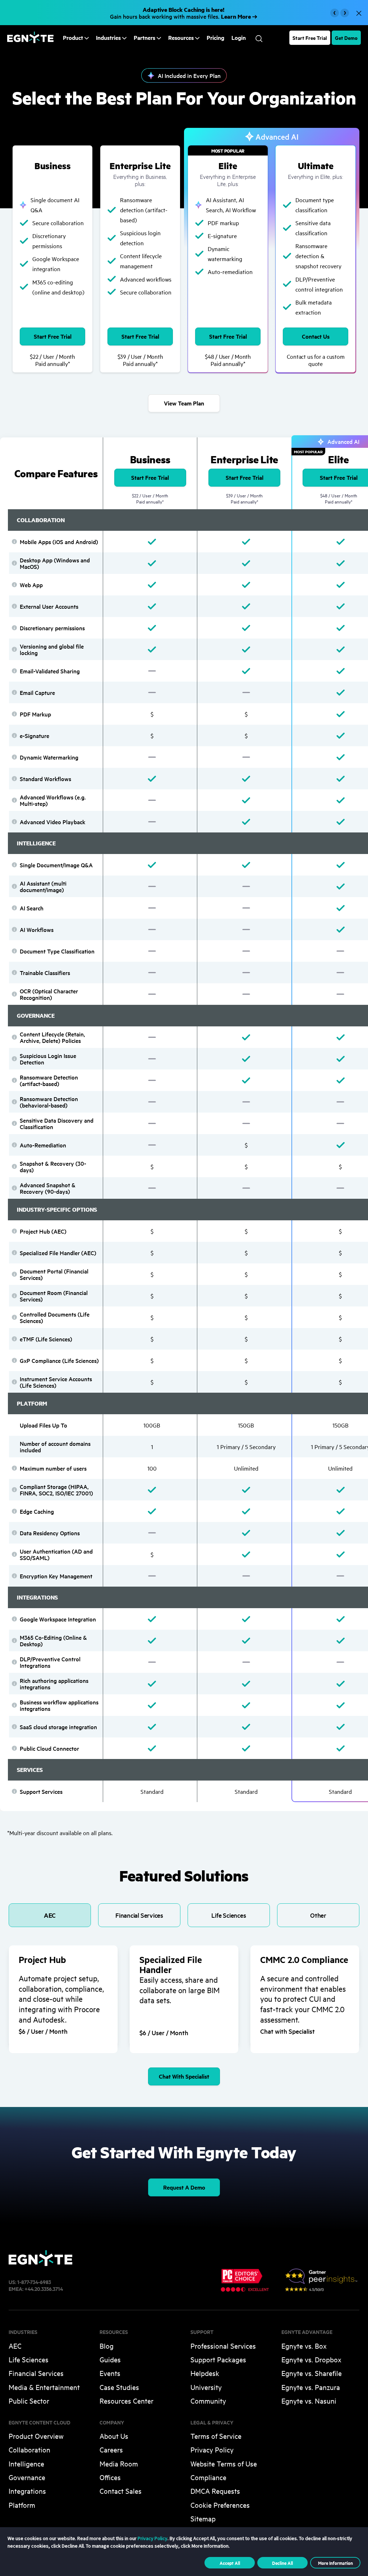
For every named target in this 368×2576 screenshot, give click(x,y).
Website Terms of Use (224, 2463)
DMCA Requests (215, 2491)
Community (208, 2401)
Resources (181, 38)
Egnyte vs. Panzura (311, 2387)
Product (73, 38)
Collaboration (29, 2449)
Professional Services (223, 2346)
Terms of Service (216, 2436)
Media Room (119, 2463)
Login (239, 38)
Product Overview (36, 2436)
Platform (22, 2505)
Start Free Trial (310, 38)
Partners (144, 38)
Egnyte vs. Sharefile (312, 2373)
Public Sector (29, 2401)
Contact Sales (121, 2491)
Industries (108, 38)
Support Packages (218, 2359)
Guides (110, 2359)
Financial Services (36, 2373)
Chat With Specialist (184, 2076)
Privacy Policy (212, 2449)
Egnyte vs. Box (304, 2346)
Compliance (208, 2477)
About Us (114, 2436)
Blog (107, 2346)
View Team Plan (184, 403)
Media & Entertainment (44, 2387)
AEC (15, 2346)
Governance (27, 2477)
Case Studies (119, 2387)
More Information (335, 2563)
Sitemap (203, 2518)
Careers (111, 2449)
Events (110, 2373)
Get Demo (346, 38)
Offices (110, 2477)
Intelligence (26, 2463)
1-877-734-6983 (34, 2282)
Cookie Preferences (220, 2505)
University (206, 2387)
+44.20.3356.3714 (44, 2289)
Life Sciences (29, 2359)
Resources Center (126, 2401)
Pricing (215, 38)
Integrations (27, 2491)
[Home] (30, 41)
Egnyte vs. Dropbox (311, 2359)
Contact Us (316, 336)
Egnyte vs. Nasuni (309, 2401)
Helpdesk (205, 2373)
